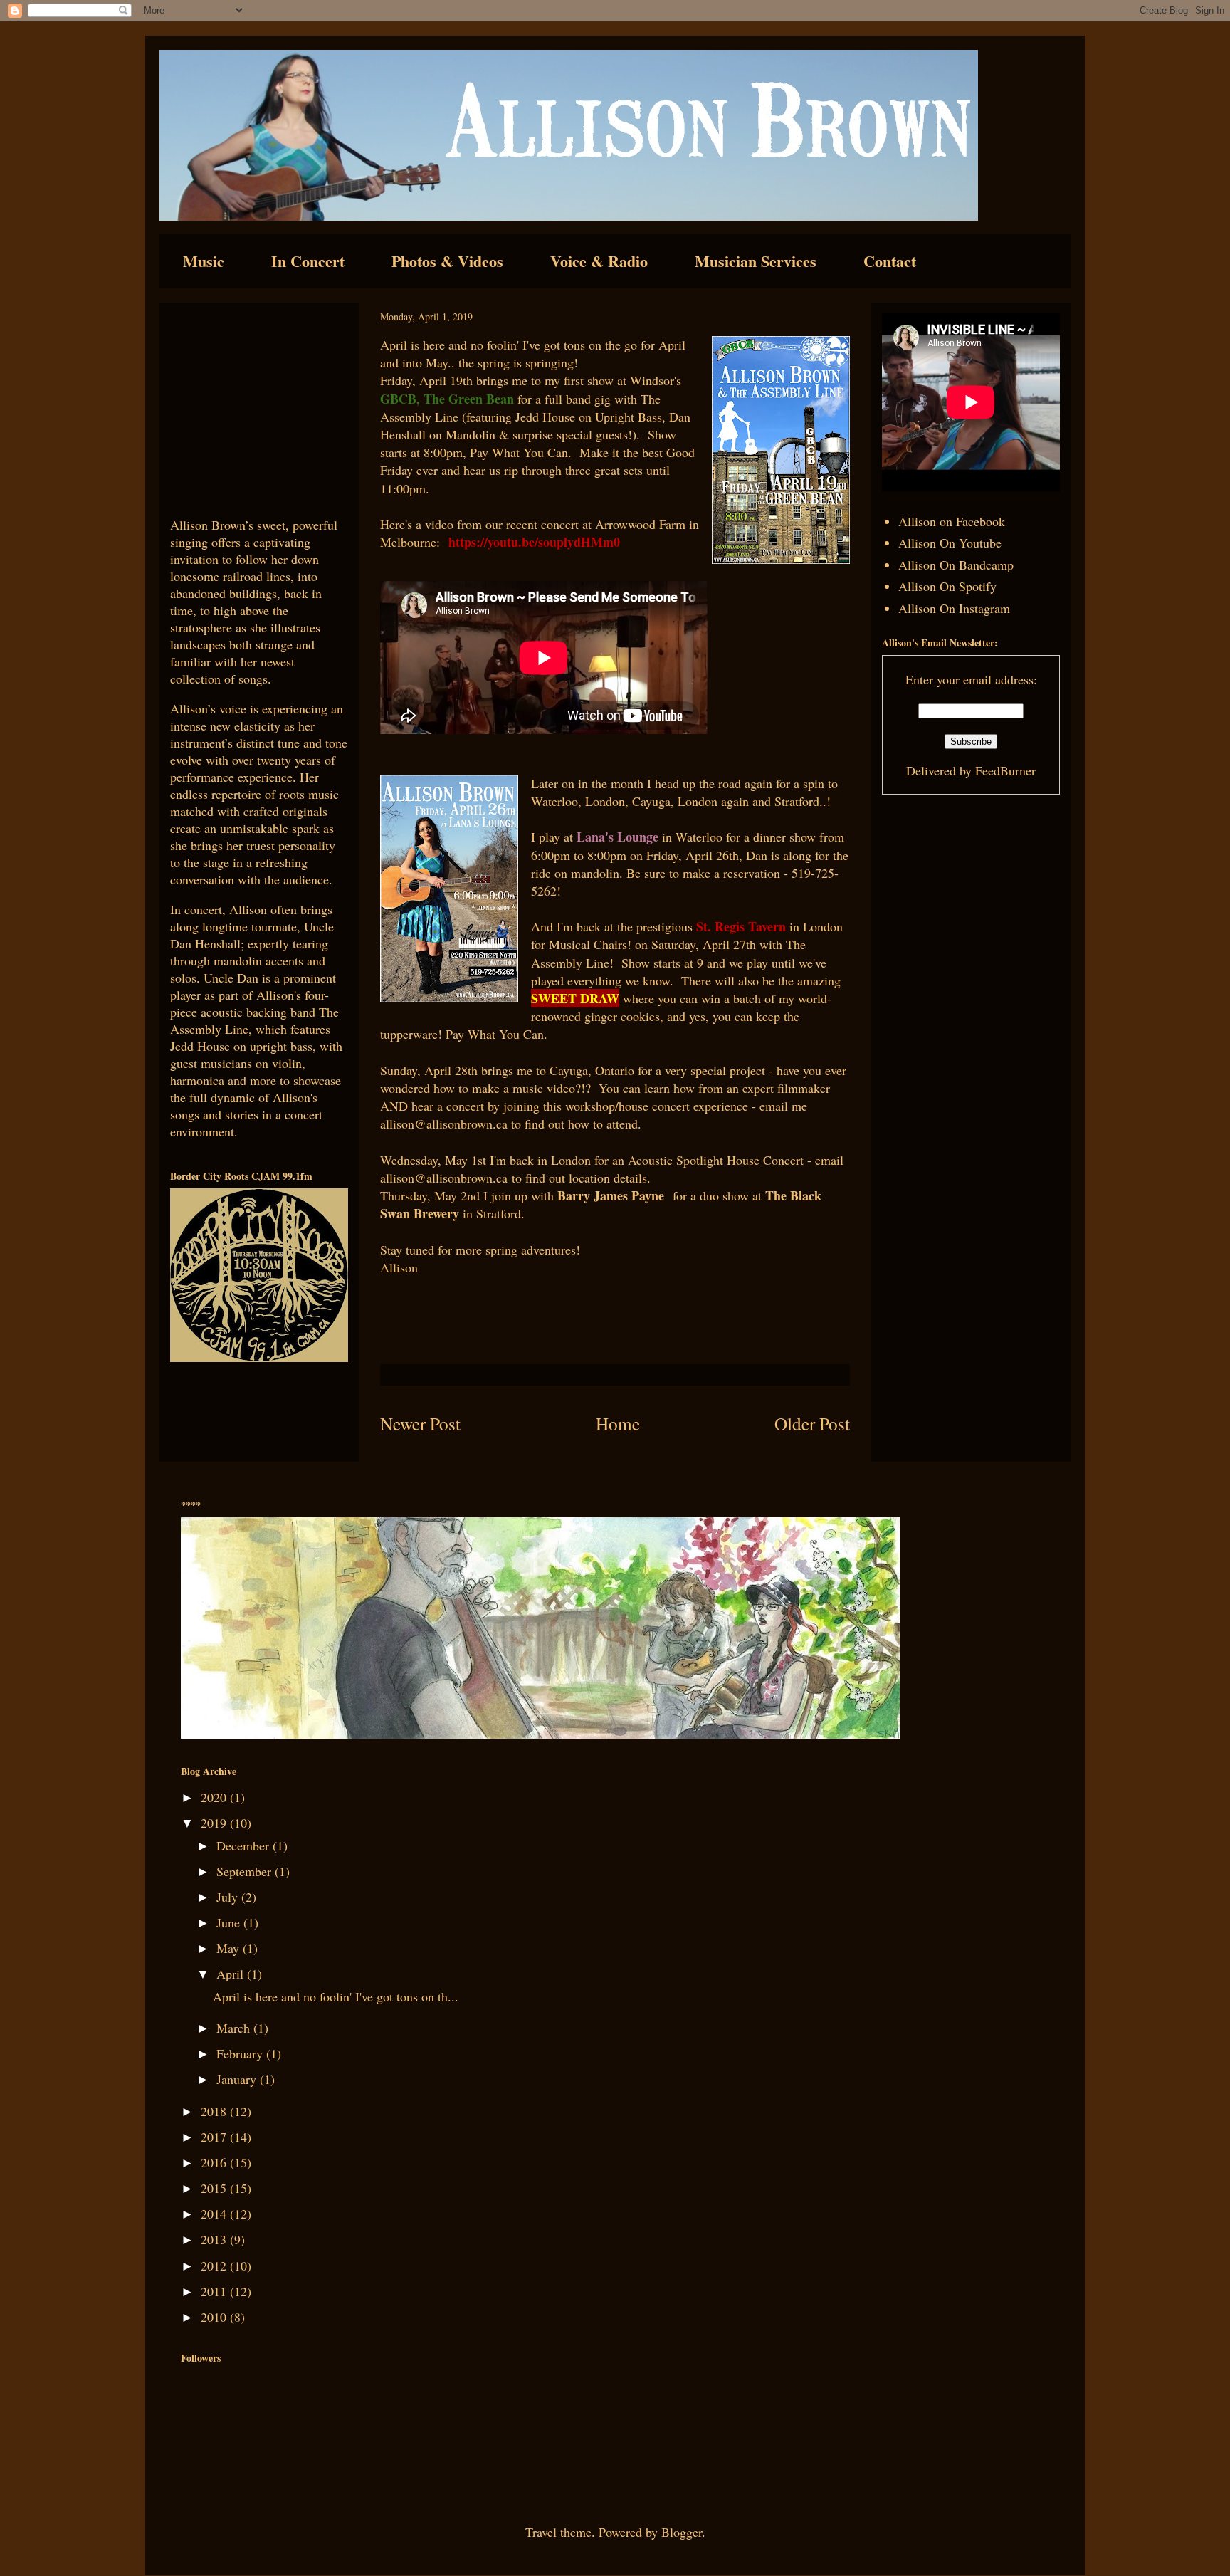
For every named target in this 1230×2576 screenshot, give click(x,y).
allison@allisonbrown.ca (444, 1124)
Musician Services (756, 261)
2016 (215, 2162)
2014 (215, 2214)
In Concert (308, 261)
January (238, 2079)
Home (618, 1423)
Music (204, 261)
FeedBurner (1005, 770)
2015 (215, 2188)
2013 (215, 2239)
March (235, 2028)
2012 (215, 2266)
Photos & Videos (447, 261)
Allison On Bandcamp (956, 565)
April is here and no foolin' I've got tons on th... (336, 1996)
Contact (890, 261)
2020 (215, 1797)
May (230, 1948)
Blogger (682, 2532)
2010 (215, 2317)
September (246, 1871)
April (232, 1974)
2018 (215, 2111)
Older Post (812, 1423)
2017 (215, 2137)
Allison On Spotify (947, 586)
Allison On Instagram (954, 608)
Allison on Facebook (952, 521)
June (230, 1922)
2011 (215, 2291)
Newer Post (420, 1423)
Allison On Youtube (950, 543)
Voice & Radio (599, 261)
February (241, 2053)
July (229, 1897)
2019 (215, 1823)
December (245, 1845)
